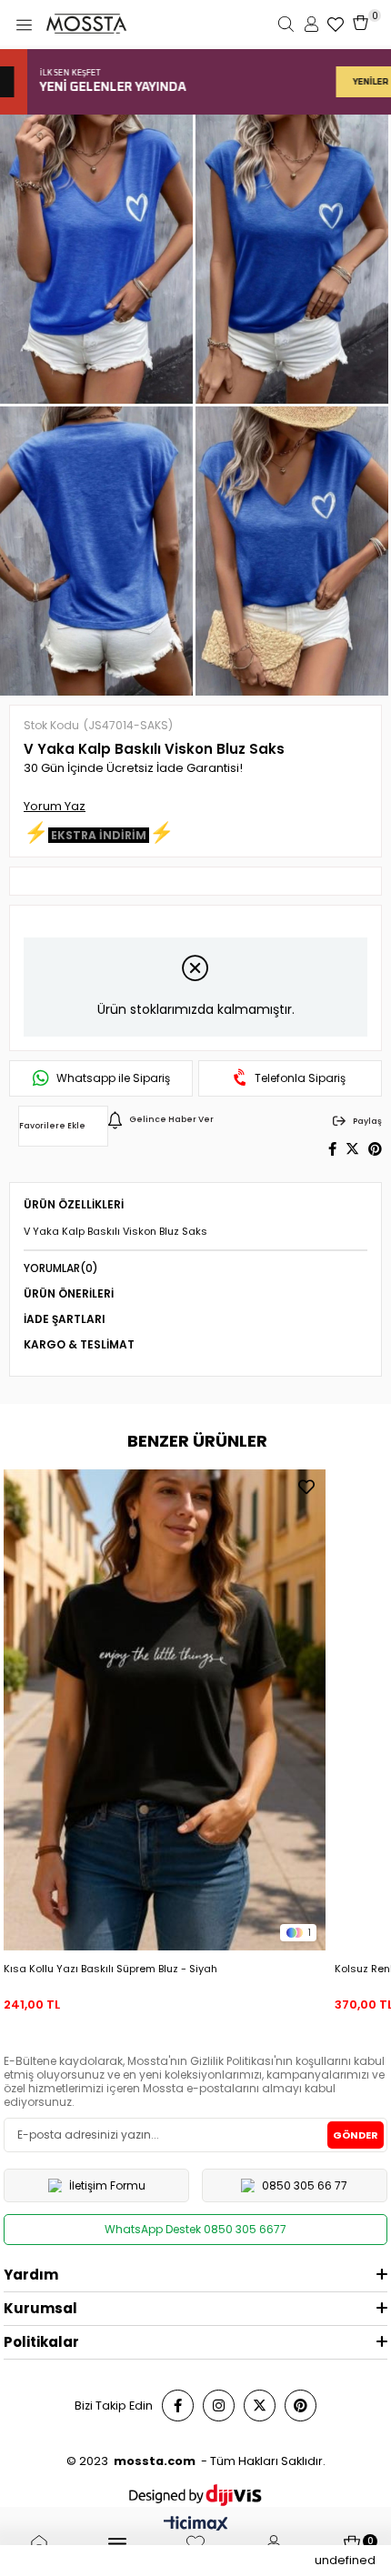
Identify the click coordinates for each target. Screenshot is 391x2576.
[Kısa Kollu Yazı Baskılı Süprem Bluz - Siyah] (164, 1710)
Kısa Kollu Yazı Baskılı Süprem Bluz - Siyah (110, 1969)
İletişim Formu (107, 2185)
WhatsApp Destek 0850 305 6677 (195, 2229)
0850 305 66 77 (305, 2185)
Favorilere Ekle (306, 1487)
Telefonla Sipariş (300, 1078)
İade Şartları (65, 1319)
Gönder (356, 2135)
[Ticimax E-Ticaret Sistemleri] (196, 2526)
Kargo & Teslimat (79, 1344)
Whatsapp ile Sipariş (113, 1078)
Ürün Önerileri (69, 1293)
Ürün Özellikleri (74, 1204)
